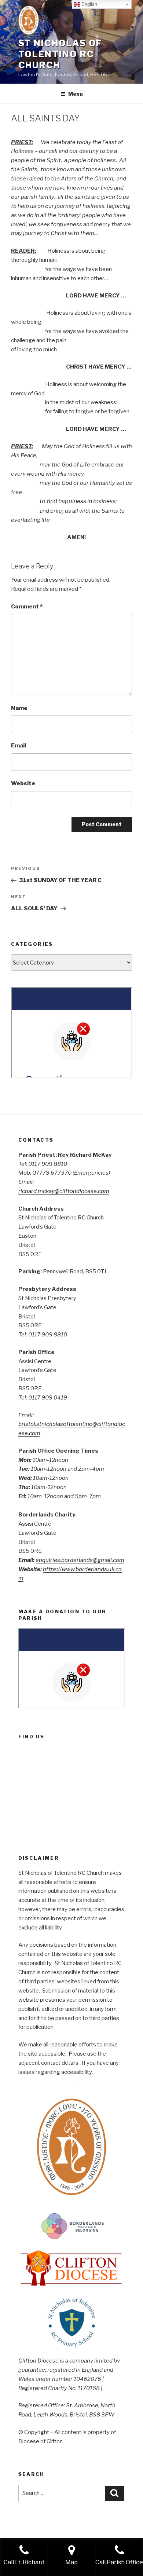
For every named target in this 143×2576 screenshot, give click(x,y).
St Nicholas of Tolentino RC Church (60, 54)
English (89, 4)
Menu (76, 94)
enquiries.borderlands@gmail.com (80, 1560)
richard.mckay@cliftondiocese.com (64, 1191)
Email (19, 746)
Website (23, 783)
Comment (27, 607)
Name (19, 708)
